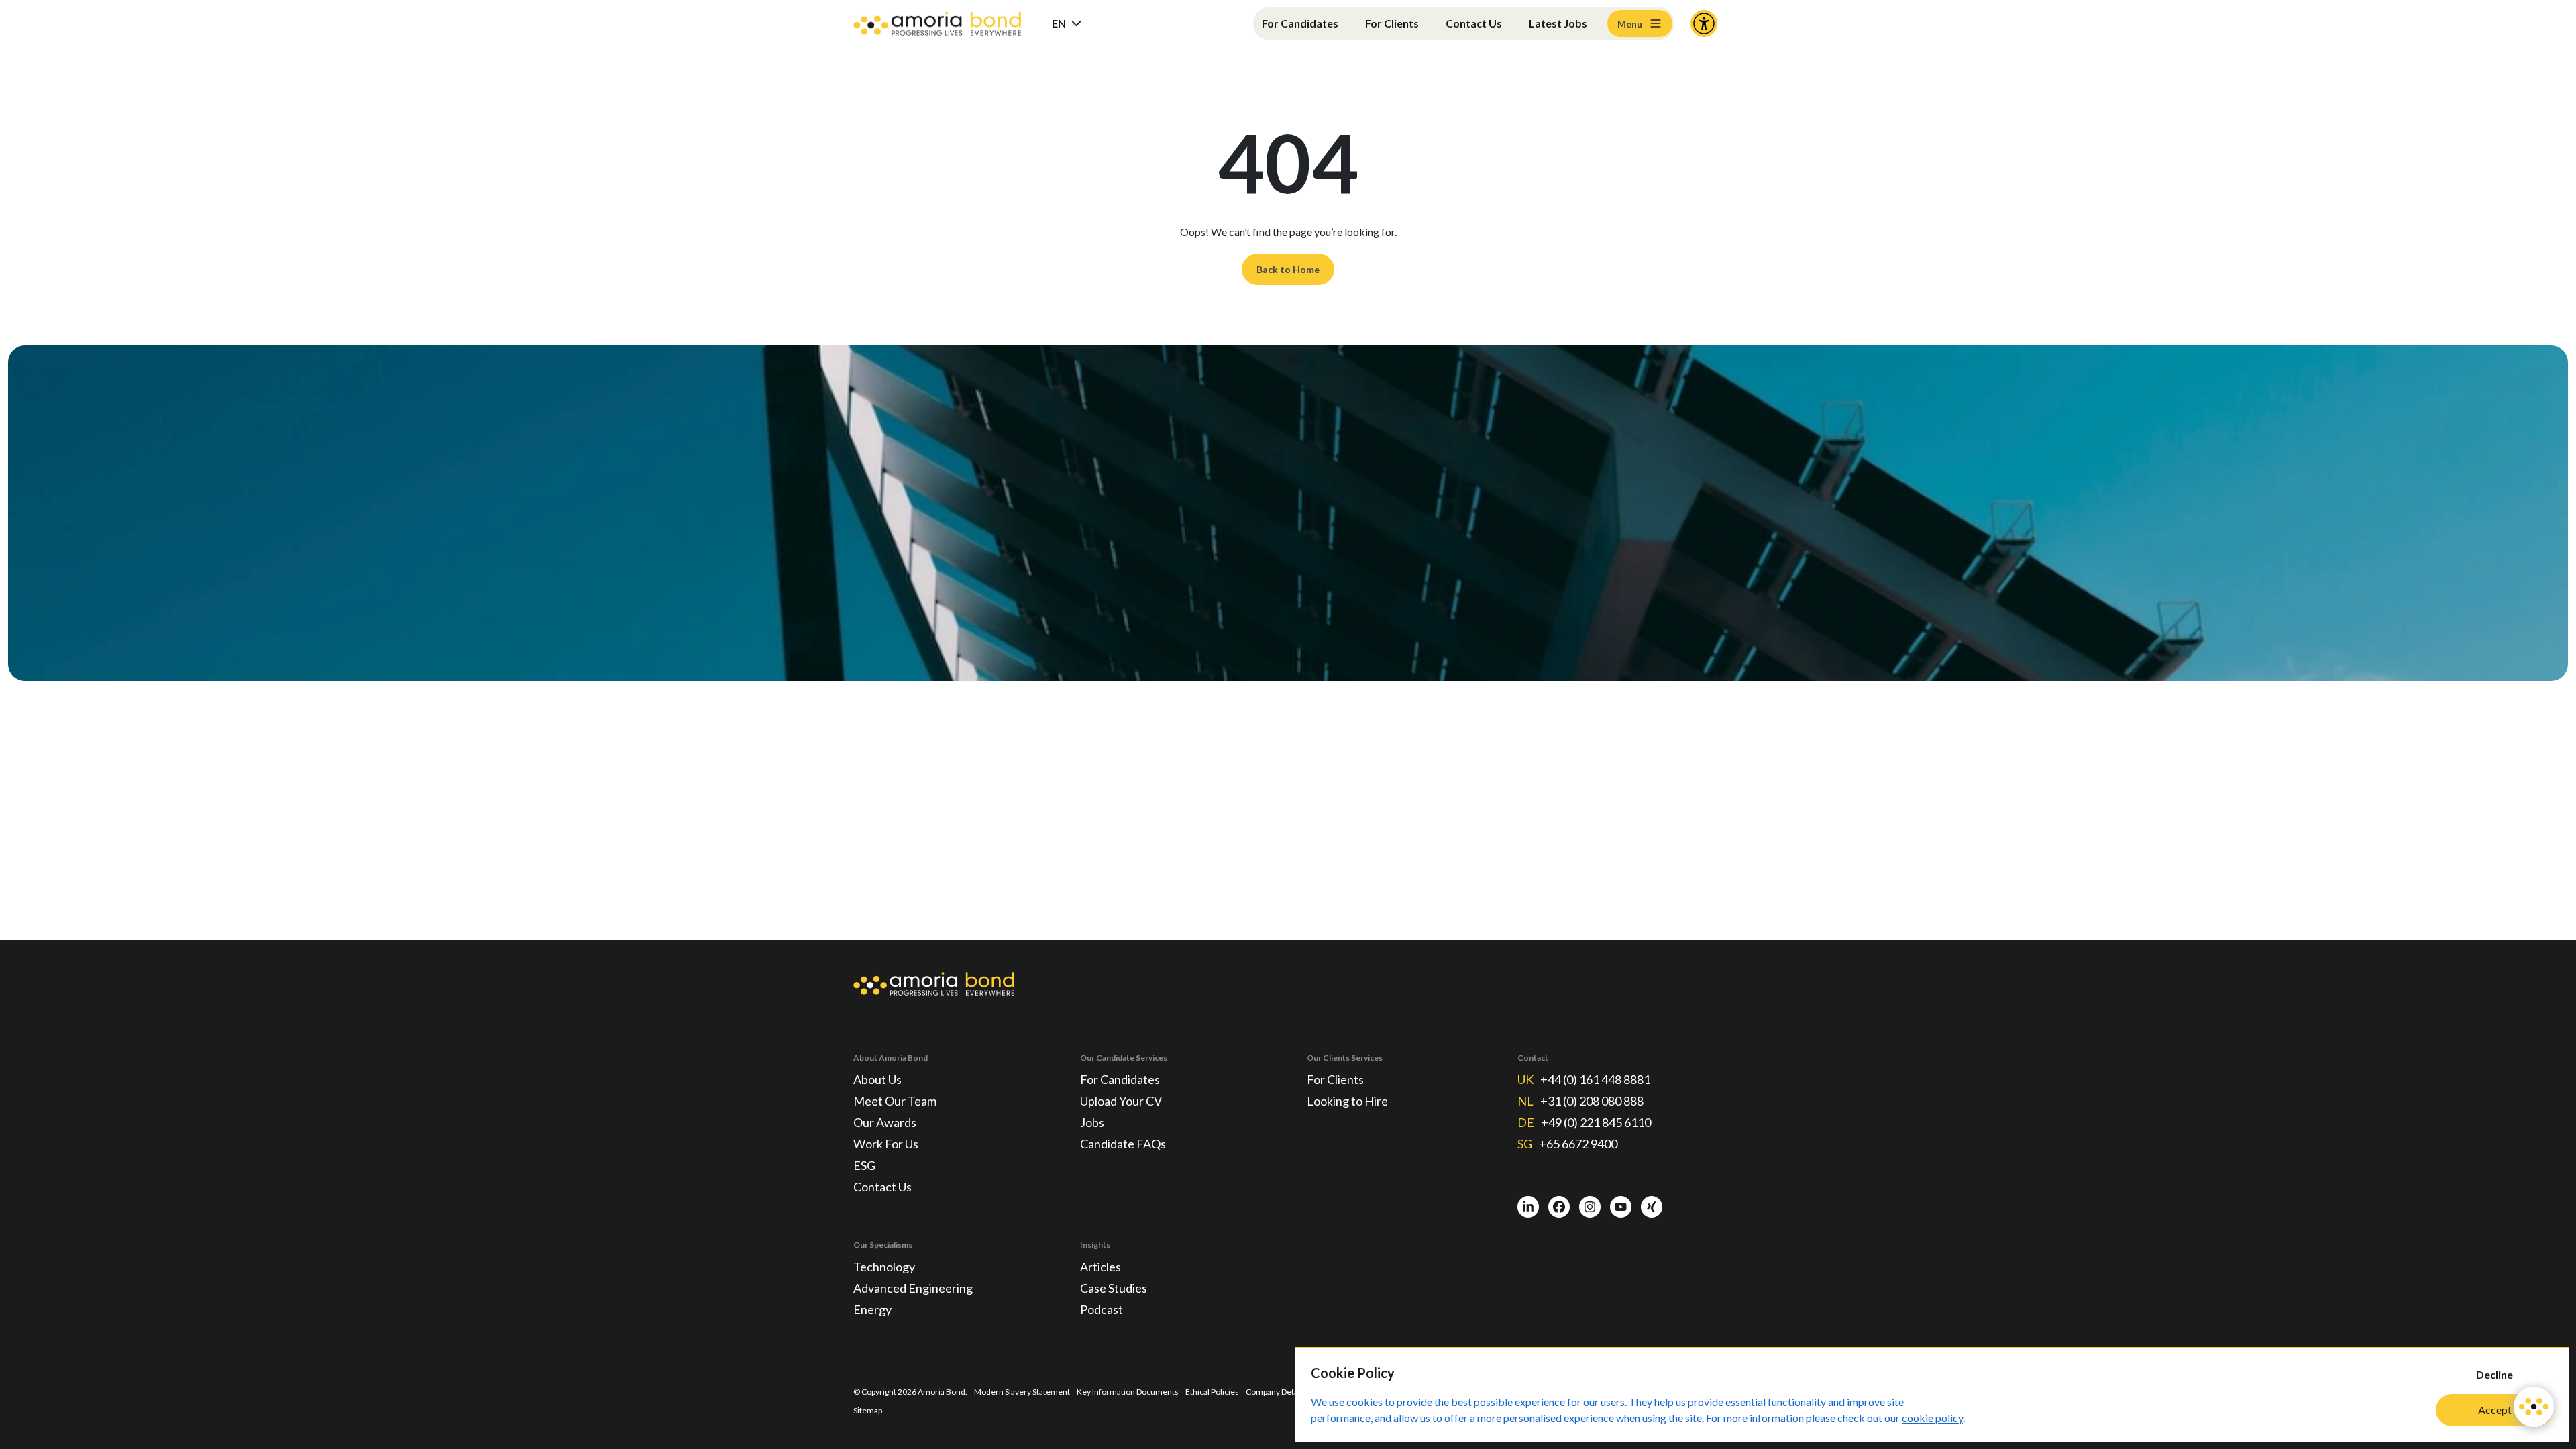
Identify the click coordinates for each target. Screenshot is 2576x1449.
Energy (872, 1309)
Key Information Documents (1128, 1392)
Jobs (1092, 1122)
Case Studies (1114, 1288)
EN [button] (1059, 23)
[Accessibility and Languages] (1704, 23)
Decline (2494, 1374)
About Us (877, 1079)
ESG (864, 1165)
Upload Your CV (1121, 1101)
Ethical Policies (1212, 1392)
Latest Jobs (1558, 23)
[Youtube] (1621, 1207)
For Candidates (1300, 23)
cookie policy (1932, 1418)
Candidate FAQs (1123, 1144)
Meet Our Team (895, 1101)
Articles (1101, 1267)
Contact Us (1474, 23)
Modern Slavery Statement (1022, 1392)
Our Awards (885, 1122)
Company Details (1276, 1392)
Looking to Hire (1347, 1101)
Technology (884, 1267)
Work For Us (886, 1144)
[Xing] (1652, 1207)
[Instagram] (1590, 1207)
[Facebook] (1559, 1207)
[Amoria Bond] (937, 24)
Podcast (1102, 1309)
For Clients (1392, 23)
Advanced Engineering (913, 1288)
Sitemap (868, 1410)
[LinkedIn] (1528, 1207)
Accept (2495, 1410)
